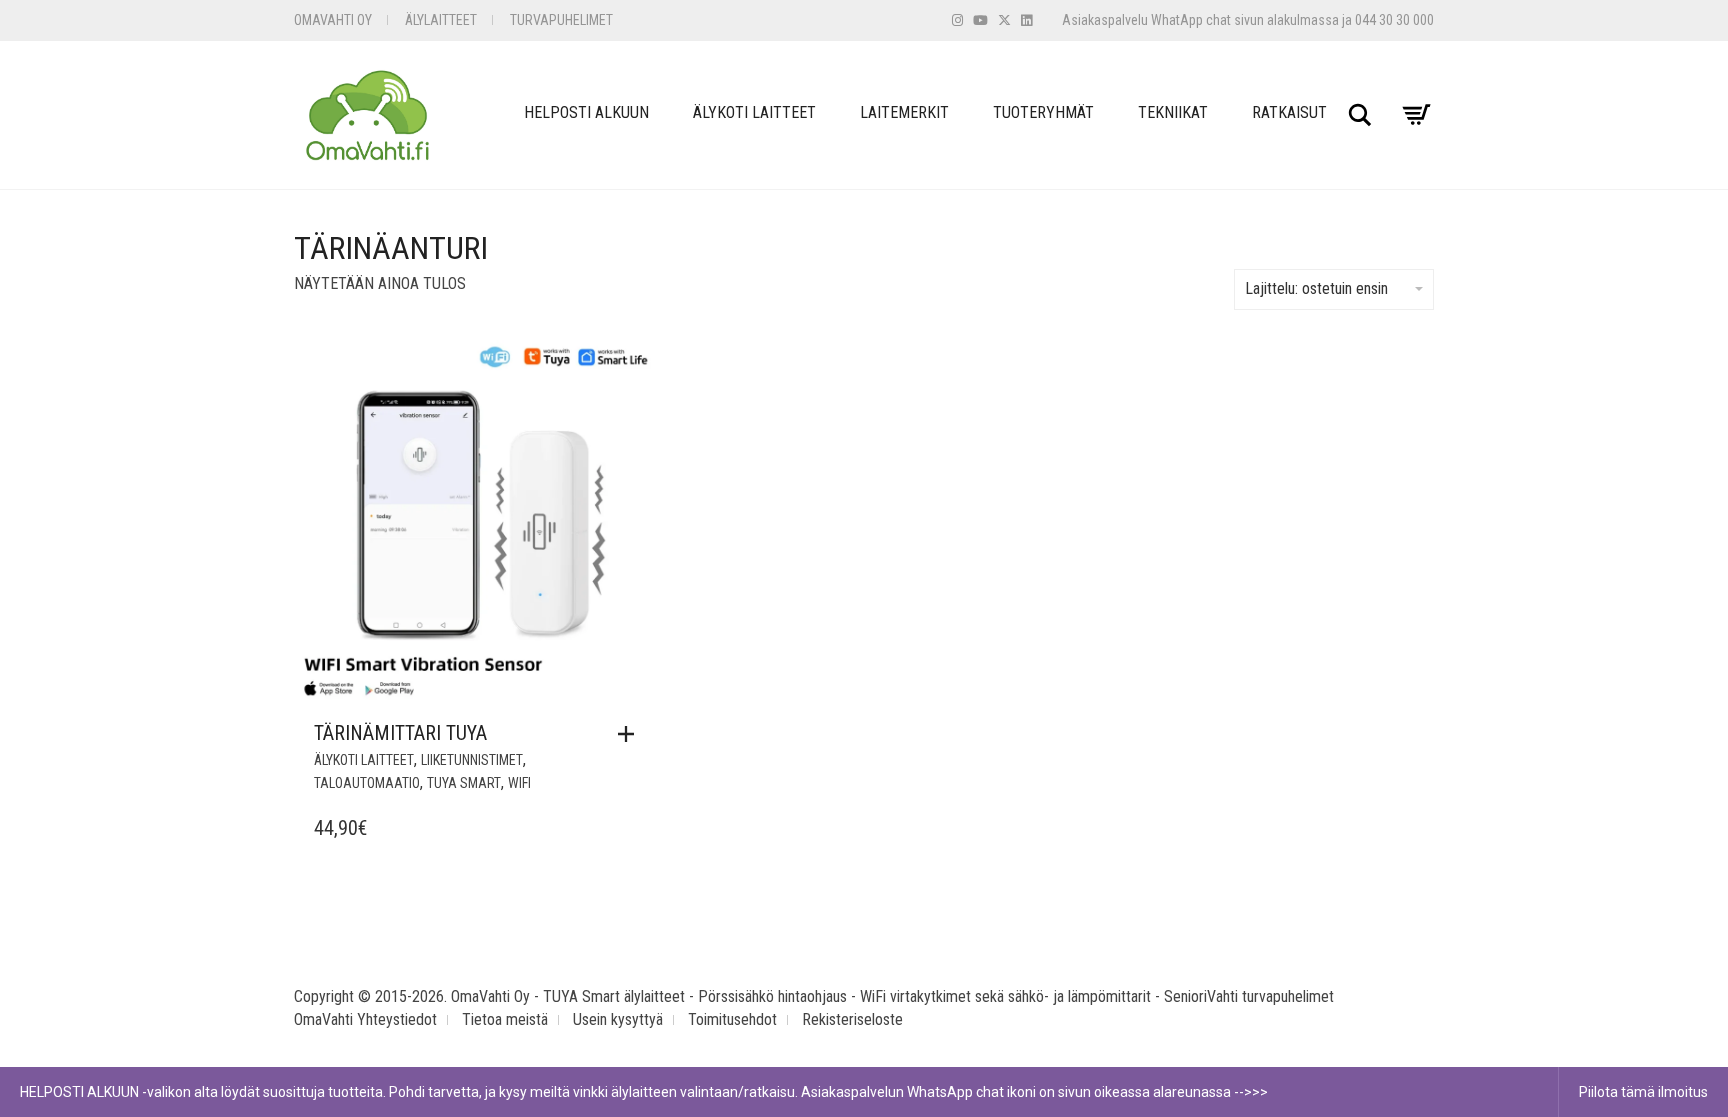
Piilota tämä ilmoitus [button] (1643, 1092)
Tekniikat (1173, 112)
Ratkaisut (1289, 112)
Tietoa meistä (505, 1019)
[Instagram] (957, 20)
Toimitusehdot (732, 1019)
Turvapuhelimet (561, 20)
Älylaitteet (441, 20)
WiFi (519, 783)
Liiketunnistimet (472, 760)
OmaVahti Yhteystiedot (365, 1019)
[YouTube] (980, 20)
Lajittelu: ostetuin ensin (1316, 288)
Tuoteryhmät (1043, 112)
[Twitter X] (1004, 20)
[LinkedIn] (1026, 20)
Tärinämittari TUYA (400, 733)
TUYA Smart (464, 783)
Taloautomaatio (367, 783)
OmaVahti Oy (333, 20)
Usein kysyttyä (618, 1019)
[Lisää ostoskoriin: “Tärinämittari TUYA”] (631, 734)
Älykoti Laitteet (754, 112)
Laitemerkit (904, 112)
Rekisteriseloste (852, 1019)
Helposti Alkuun (586, 112)
